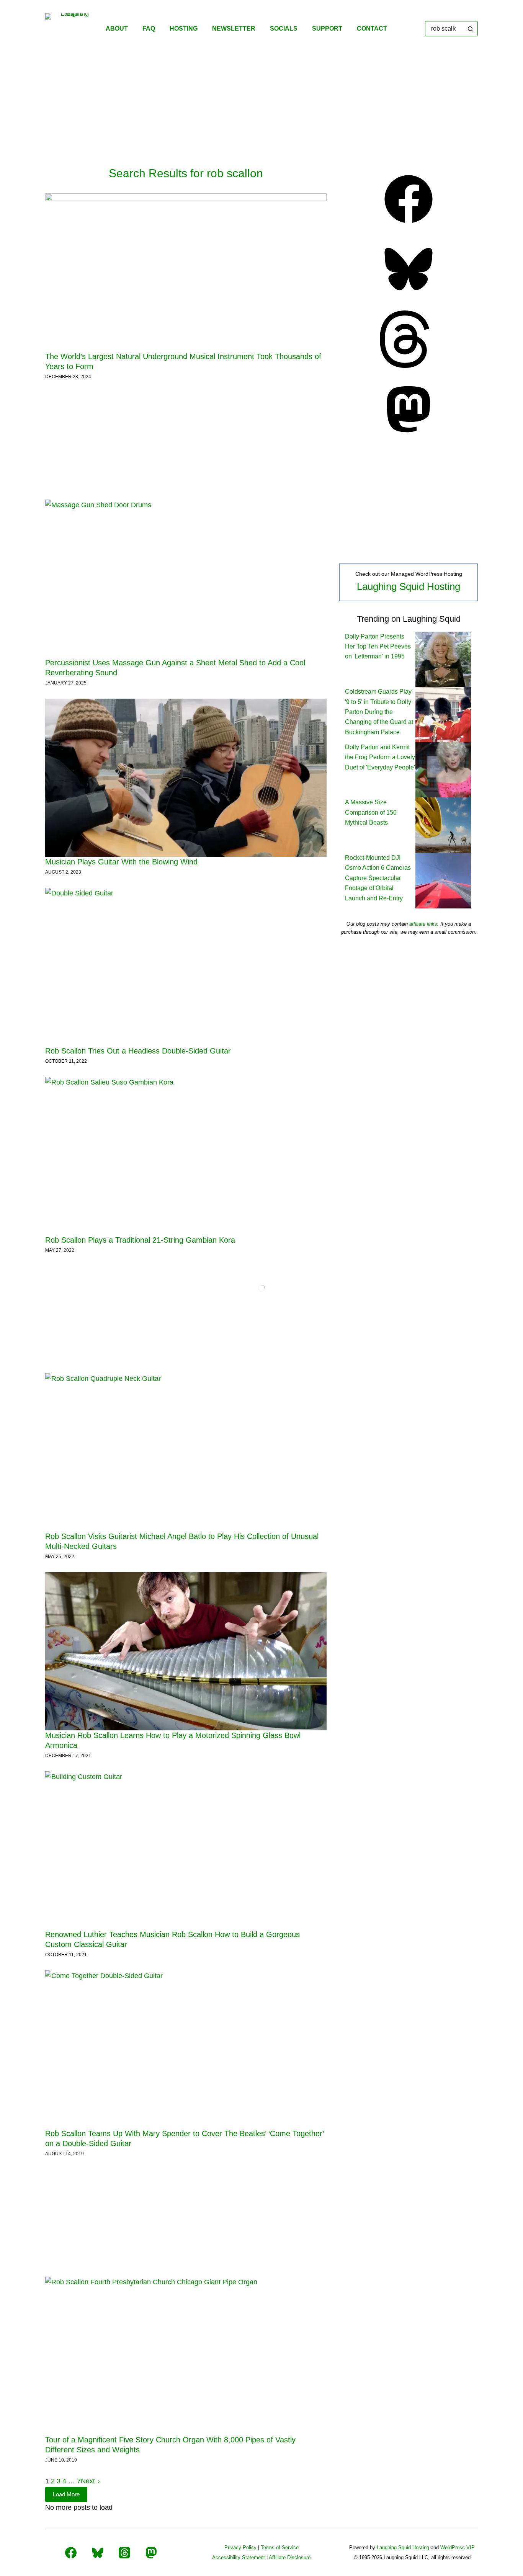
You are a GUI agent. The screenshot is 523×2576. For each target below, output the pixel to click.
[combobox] (444, 29)
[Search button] (470, 29)
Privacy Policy (240, 2547)
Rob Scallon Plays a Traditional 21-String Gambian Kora (140, 1240)
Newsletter (234, 29)
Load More (66, 2494)
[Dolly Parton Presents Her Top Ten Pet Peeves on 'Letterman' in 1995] (443, 659)
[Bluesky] (409, 296)
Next (89, 2481)
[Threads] (409, 366)
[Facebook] (409, 225)
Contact (372, 29)
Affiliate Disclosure (290, 2557)
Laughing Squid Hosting (409, 586)
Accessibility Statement (239, 2557)
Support (327, 29)
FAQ (149, 29)
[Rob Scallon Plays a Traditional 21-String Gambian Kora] (186, 1156)
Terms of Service (280, 2547)
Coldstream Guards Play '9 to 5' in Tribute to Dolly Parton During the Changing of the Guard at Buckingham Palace (379, 712)
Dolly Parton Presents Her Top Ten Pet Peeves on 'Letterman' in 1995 (378, 647)
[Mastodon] (409, 436)
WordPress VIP (458, 2547)
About (117, 29)
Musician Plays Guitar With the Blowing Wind (121, 862)
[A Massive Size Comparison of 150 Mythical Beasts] (443, 825)
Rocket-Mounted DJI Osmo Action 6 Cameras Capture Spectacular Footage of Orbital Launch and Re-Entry (378, 878)
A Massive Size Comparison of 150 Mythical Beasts (371, 812)
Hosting (184, 29)
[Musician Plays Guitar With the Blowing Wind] (186, 778)
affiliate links (423, 924)
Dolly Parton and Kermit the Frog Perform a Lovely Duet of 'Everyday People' (380, 757)
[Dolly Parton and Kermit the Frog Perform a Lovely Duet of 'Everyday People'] (443, 769)
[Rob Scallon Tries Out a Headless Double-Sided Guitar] (186, 967)
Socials (284, 29)
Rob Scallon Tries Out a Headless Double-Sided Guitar (138, 1051)
